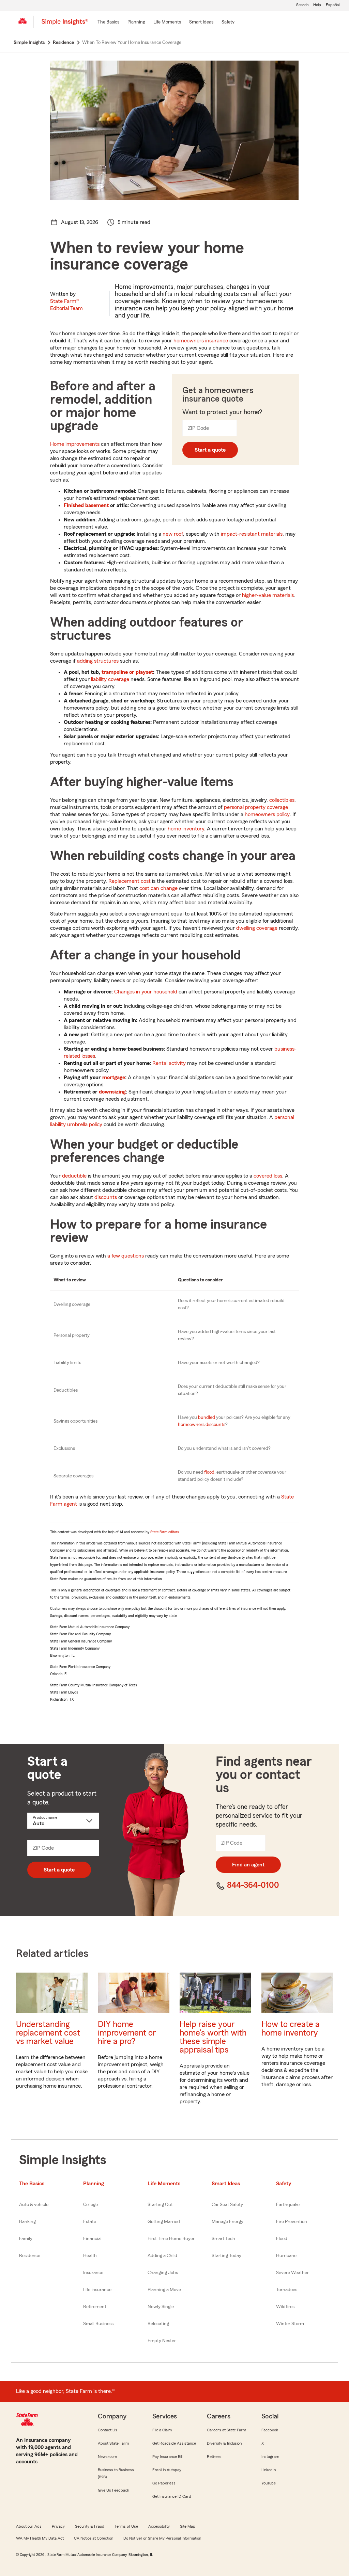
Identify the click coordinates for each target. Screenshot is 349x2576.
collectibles (282, 800)
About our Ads (29, 2526)
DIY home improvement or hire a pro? (127, 2033)
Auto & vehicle (34, 2205)
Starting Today (226, 2256)
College (90, 2205)
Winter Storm (290, 2324)
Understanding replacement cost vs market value (48, 2033)
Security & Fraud (90, 2526)
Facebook (270, 2430)
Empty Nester (162, 2341)
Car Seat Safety (227, 2205)
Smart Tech (223, 2239)
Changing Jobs (163, 2273)
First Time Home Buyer (171, 2239)
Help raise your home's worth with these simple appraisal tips (213, 2037)
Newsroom (107, 2457)
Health (90, 2256)
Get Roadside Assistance (174, 2443)
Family (26, 2239)
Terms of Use (126, 2526)
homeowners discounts (202, 1425)
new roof (173, 534)
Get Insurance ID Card (172, 2496)
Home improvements (75, 444)
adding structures (98, 661)
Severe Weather (292, 2273)
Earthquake (288, 2205)
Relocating (158, 2324)
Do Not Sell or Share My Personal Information (162, 2538)
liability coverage (110, 679)
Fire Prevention (292, 2222)
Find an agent (248, 1865)
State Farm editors (165, 1532)
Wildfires (285, 2307)
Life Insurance (97, 2290)
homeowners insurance (201, 341)
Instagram (270, 2457)
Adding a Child (162, 2256)
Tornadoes (287, 2290)
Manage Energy (227, 2222)
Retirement (95, 2307)
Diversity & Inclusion (224, 2443)
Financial (92, 2239)
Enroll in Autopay (167, 2470)
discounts (106, 1197)
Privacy (58, 2526)
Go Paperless (164, 2483)
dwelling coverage (257, 928)
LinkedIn (269, 2470)
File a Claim (162, 2430)
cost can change (158, 888)
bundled (207, 1417)
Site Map (188, 2526)
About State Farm (113, 2443)
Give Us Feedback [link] (113, 2490)
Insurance (93, 2273)
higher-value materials (268, 595)
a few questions (126, 1256)
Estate (90, 2222)
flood (209, 1472)
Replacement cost (130, 881)
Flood (282, 2239)
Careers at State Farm (226, 2430)
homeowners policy (267, 814)
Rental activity (169, 1063)
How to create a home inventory (291, 2029)
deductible (74, 1176)
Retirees (214, 2457)
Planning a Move (164, 2290)
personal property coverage (256, 807)
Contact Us (108, 2430)
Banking (27, 2222)
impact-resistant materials (252, 534)
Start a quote (210, 450)
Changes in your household (146, 992)
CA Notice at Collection (94, 2538)
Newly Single (161, 2307)
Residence (30, 2256)
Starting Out (160, 2205)
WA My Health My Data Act (40, 2538)
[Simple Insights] (65, 25)
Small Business (98, 2324)
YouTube (269, 2483)
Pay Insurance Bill (167, 2457)
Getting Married (164, 2222)
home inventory (186, 829)
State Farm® (66, 305)
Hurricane (286, 2256)
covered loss (268, 1176)
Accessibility (159, 2526)
